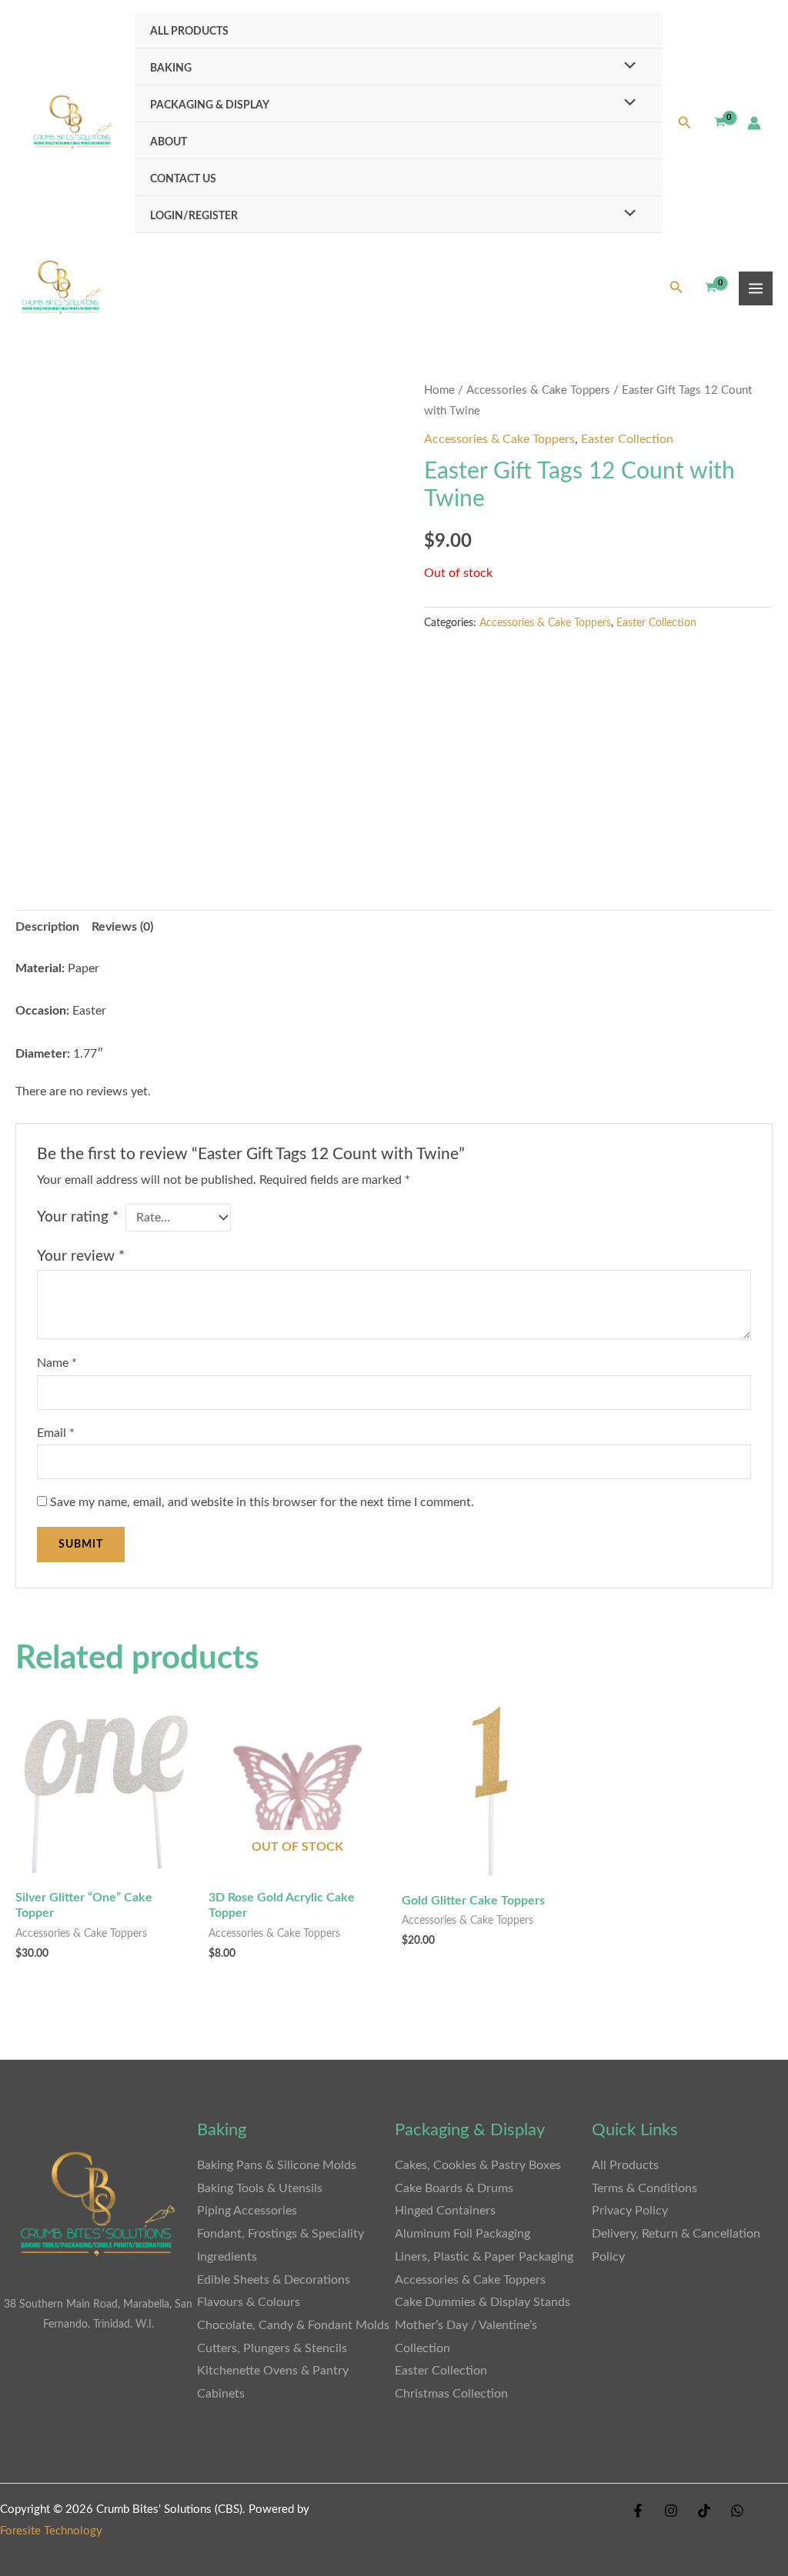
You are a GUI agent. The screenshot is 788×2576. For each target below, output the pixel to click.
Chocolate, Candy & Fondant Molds (293, 2325)
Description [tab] (47, 927)
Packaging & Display (210, 105)
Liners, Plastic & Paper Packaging (484, 2257)
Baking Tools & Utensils (260, 2188)
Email (56, 1433)
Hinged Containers (445, 2211)
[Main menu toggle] (756, 288)
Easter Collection (627, 439)
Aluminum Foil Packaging (462, 2234)
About (169, 142)
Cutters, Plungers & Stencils (272, 2348)
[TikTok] (704, 2511)
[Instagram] (671, 2511)
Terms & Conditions (644, 2188)
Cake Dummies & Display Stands (482, 2302)
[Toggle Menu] (626, 67)
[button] (685, 123)
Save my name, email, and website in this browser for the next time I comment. (262, 1502)
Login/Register (194, 216)
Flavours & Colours (249, 2302)
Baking (171, 68)
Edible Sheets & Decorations (274, 2280)
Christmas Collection (451, 2394)
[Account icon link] (754, 123)
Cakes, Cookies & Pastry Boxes (478, 2165)
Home (439, 390)
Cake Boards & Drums (454, 2188)
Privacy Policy (630, 2211)
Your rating (78, 1217)
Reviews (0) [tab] (122, 927)
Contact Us (183, 179)
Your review (81, 1256)
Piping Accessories (247, 2211)
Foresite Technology (51, 2531)
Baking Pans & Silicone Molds (277, 2165)
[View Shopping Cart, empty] (720, 123)
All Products (189, 31)
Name (57, 1363)
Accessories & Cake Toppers (538, 390)
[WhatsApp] (737, 2511)
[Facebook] (638, 2511)
